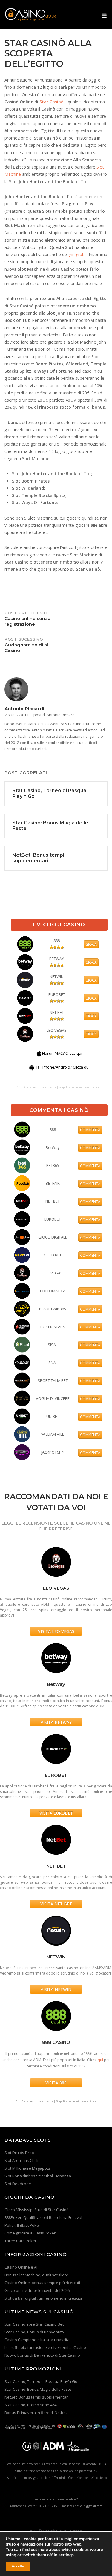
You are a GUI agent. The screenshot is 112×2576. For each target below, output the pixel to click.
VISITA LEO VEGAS (56, 1631)
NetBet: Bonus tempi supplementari (37, 2397)
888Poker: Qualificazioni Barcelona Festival (43, 2217)
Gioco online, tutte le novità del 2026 (37, 2290)
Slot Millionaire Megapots (27, 2168)
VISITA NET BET (56, 1904)
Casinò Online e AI (21, 2267)
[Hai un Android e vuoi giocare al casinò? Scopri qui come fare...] (32, 1067)
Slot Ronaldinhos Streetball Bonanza (38, 2176)
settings (66, 2555)
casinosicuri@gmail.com (86, 2506)
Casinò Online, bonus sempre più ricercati (42, 2283)
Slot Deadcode (18, 2184)
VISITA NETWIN (56, 1989)
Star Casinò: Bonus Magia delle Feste (38, 2389)
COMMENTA (90, 1130)
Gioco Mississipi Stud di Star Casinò (37, 2210)
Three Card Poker (20, 2241)
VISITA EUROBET (56, 1813)
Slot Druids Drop (19, 2153)
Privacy (77, 2531)
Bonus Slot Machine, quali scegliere (36, 2275)
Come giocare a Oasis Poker (30, 2233)
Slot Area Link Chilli (21, 2160)
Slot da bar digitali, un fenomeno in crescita (43, 2298)
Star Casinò (52, 102)
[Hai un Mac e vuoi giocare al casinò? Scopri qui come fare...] (39, 1053)
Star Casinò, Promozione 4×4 (30, 2405)
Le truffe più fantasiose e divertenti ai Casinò (45, 2347)
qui (100, 2060)
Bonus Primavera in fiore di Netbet (36, 2413)
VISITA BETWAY (56, 1722)
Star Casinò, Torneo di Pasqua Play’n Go (41, 2381)
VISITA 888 (56, 2083)
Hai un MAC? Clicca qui (62, 1053)
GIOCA (91, 944)
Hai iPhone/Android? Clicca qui (62, 1067)
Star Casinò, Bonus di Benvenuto (34, 2332)
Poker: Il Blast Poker (22, 2225)
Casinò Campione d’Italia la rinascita (37, 2340)
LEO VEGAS (57, 1030)
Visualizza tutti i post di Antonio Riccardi (40, 715)
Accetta (18, 2566)
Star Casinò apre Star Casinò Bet (34, 2324)
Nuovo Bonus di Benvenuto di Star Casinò (42, 2355)
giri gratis (78, 254)
